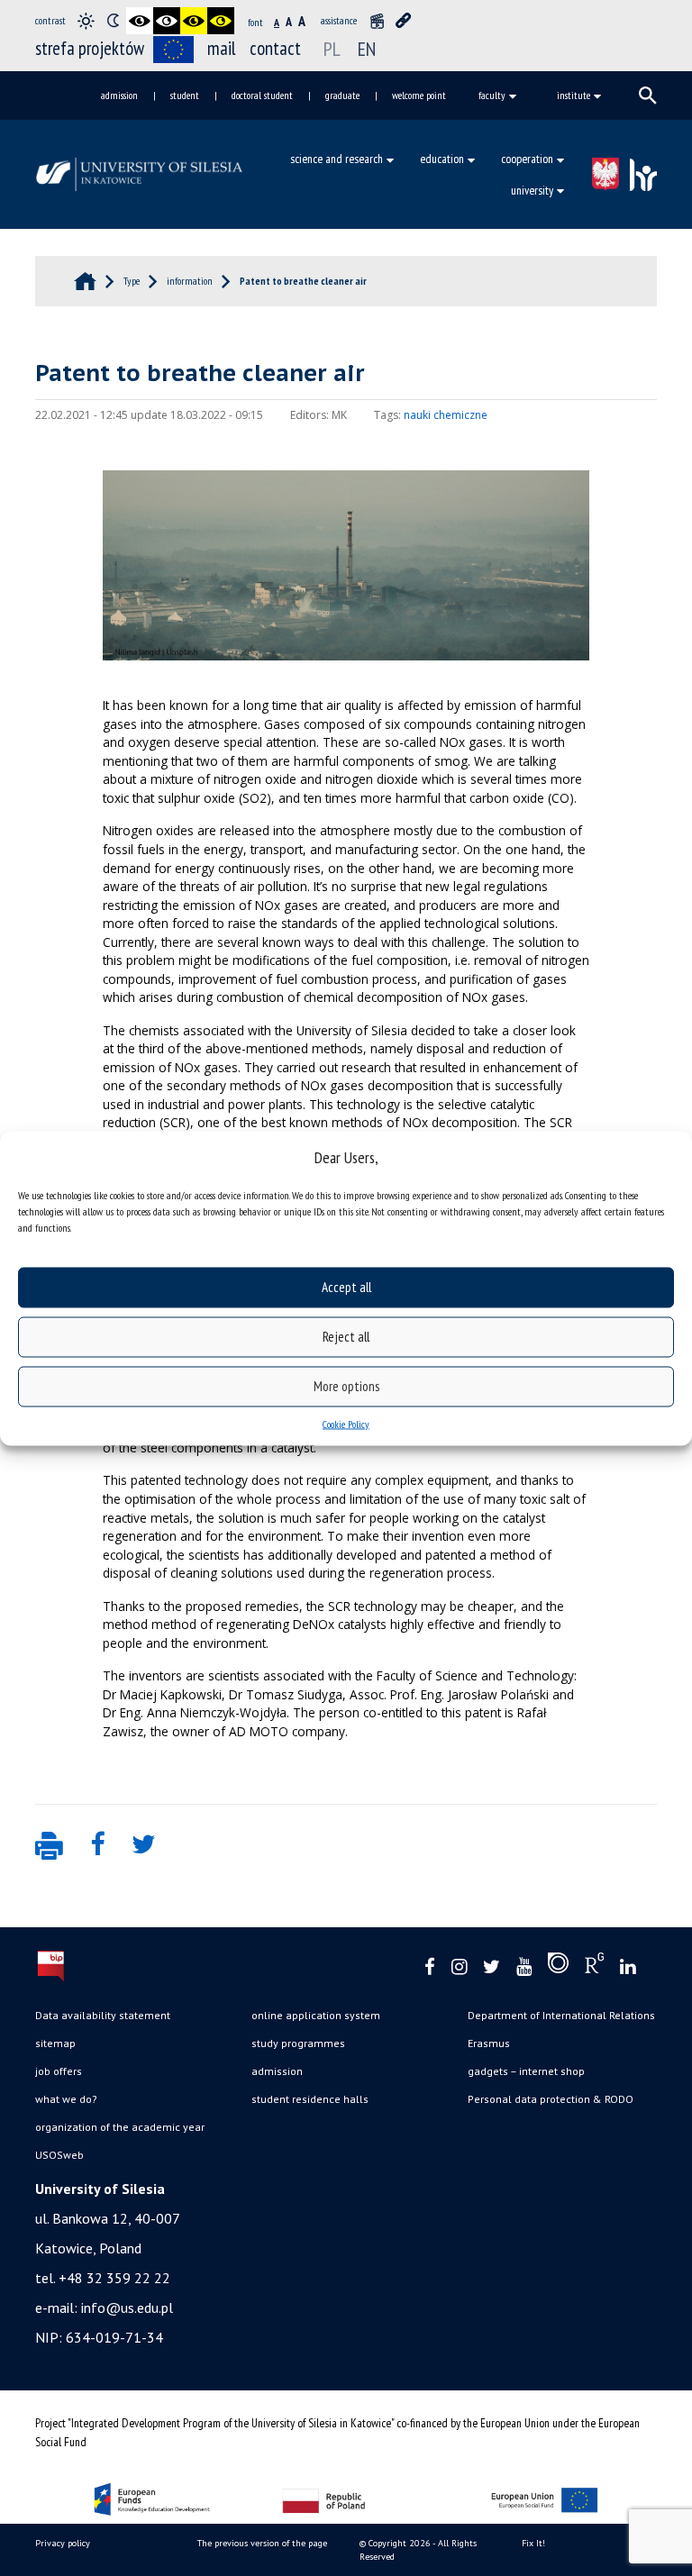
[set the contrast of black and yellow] (194, 21)
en (367, 49)
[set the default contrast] (86, 21)
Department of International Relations (561, 2015)
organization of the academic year (120, 2127)
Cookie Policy (346, 1423)
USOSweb (59, 2155)
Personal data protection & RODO (551, 2099)
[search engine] (648, 96)
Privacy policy (63, 2543)
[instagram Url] (459, 1967)
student (185, 95)
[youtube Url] (524, 1967)
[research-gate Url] (594, 1967)
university (532, 190)
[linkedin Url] (628, 1967)
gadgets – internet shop (526, 2071)
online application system (316, 2015)
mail (222, 48)
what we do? (66, 2099)
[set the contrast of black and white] (140, 21)
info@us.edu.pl (127, 2307)
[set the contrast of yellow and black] (221, 21)
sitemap (55, 2043)
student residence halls (310, 2099)
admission (119, 95)
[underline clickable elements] (404, 21)
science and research (337, 159)
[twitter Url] (492, 1967)
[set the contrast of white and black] (167, 21)
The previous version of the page (262, 2543)
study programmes (298, 2043)
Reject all (346, 1337)
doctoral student (262, 95)
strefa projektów (90, 48)
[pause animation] (377, 21)
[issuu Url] (558, 1967)
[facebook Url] (430, 1967)
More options (346, 1386)
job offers (59, 2071)
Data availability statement (103, 2015)
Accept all (346, 1287)
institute (574, 95)
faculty (492, 95)
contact (275, 48)
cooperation (527, 159)
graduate (342, 95)
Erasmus (489, 2043)
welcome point (419, 95)
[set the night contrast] (113, 21)
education (442, 159)
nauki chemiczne (446, 415)
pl (332, 49)
